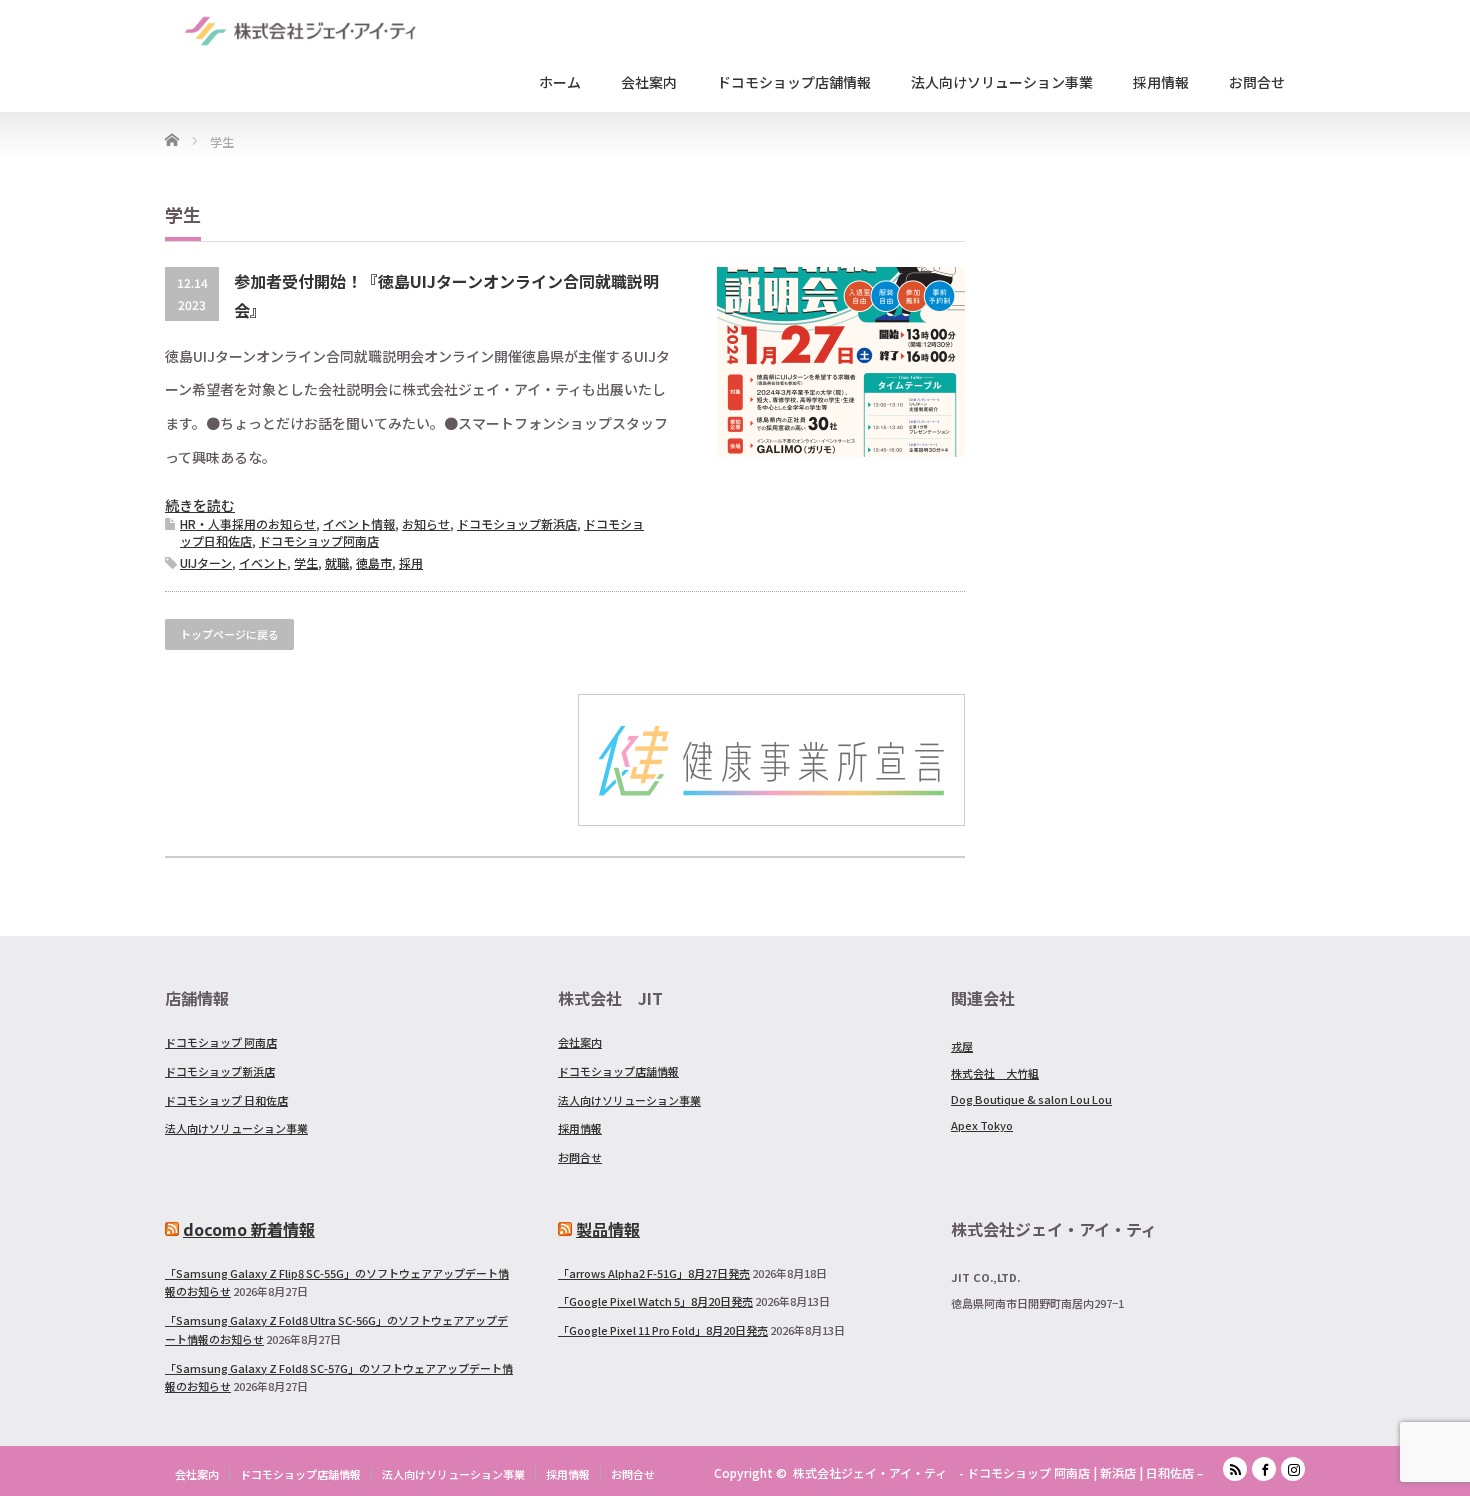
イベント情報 (359, 523)
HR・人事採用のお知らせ (248, 523)
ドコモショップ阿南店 (319, 540)
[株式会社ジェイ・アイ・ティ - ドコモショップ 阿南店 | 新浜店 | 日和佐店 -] (300, 30)
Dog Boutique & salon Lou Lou (1031, 1099)
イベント (263, 562)
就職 (337, 562)
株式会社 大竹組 (995, 1073)
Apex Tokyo (982, 1125)
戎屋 (962, 1046)
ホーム (560, 82)
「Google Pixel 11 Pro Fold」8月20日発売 (663, 1330)
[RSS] (1235, 1469)
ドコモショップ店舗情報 (794, 82)
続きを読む (200, 505)
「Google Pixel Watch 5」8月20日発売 (655, 1301)
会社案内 (649, 82)
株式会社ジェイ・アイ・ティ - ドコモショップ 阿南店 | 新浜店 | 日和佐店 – (998, 1472)
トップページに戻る (229, 634)
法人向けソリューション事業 (1002, 82)
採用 (411, 562)
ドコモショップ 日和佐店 (226, 1100)
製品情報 (608, 1229)
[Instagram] (1293, 1469)
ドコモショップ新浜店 (517, 523)
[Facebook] (1264, 1469)
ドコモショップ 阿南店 (221, 1042)
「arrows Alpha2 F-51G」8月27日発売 (654, 1273)
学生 (306, 562)
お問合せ (1257, 82)
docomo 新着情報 (249, 1229)
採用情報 (1161, 82)
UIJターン (206, 562)
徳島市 (374, 562)
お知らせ (426, 523)
